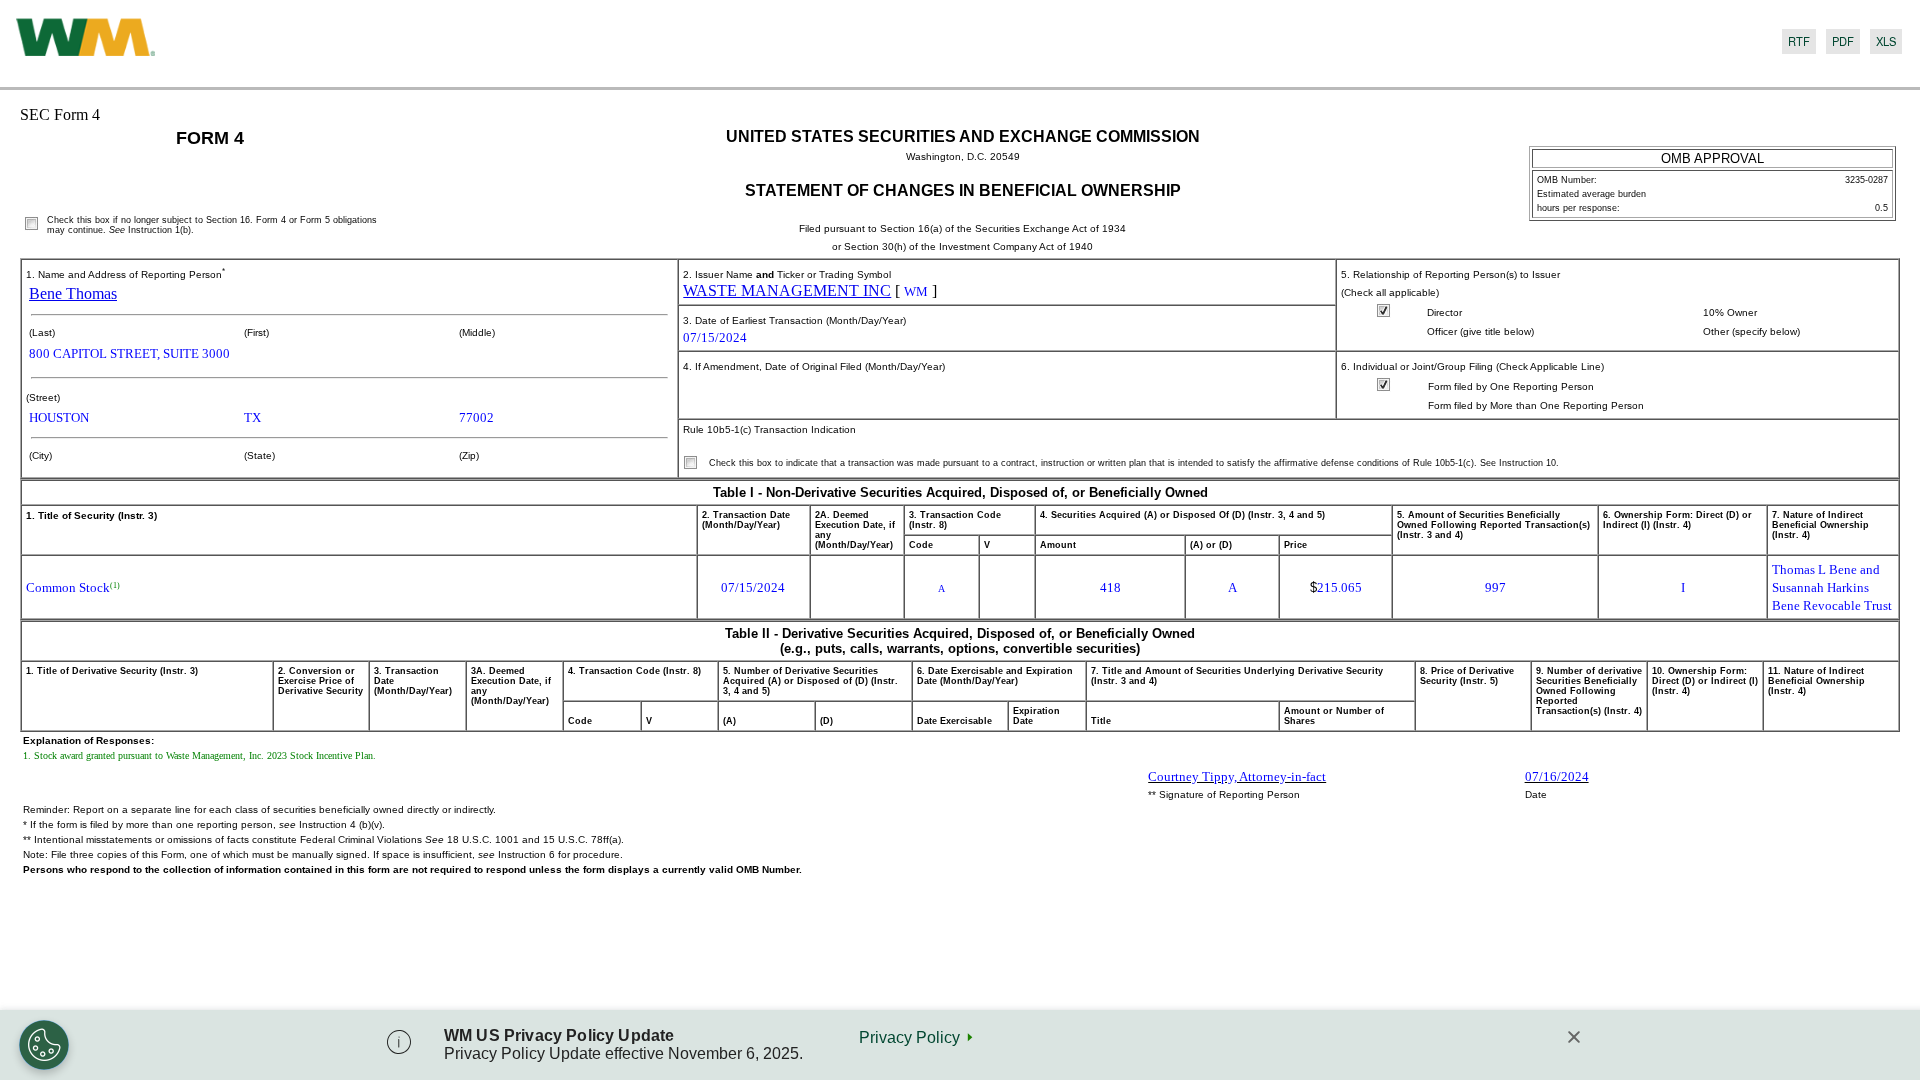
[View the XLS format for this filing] (1883, 43)
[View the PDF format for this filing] (1840, 43)
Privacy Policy (909, 1037)
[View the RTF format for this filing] (1796, 43)
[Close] (1574, 1038)
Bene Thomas (73, 293)
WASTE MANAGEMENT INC (787, 290)
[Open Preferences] (44, 1045)
